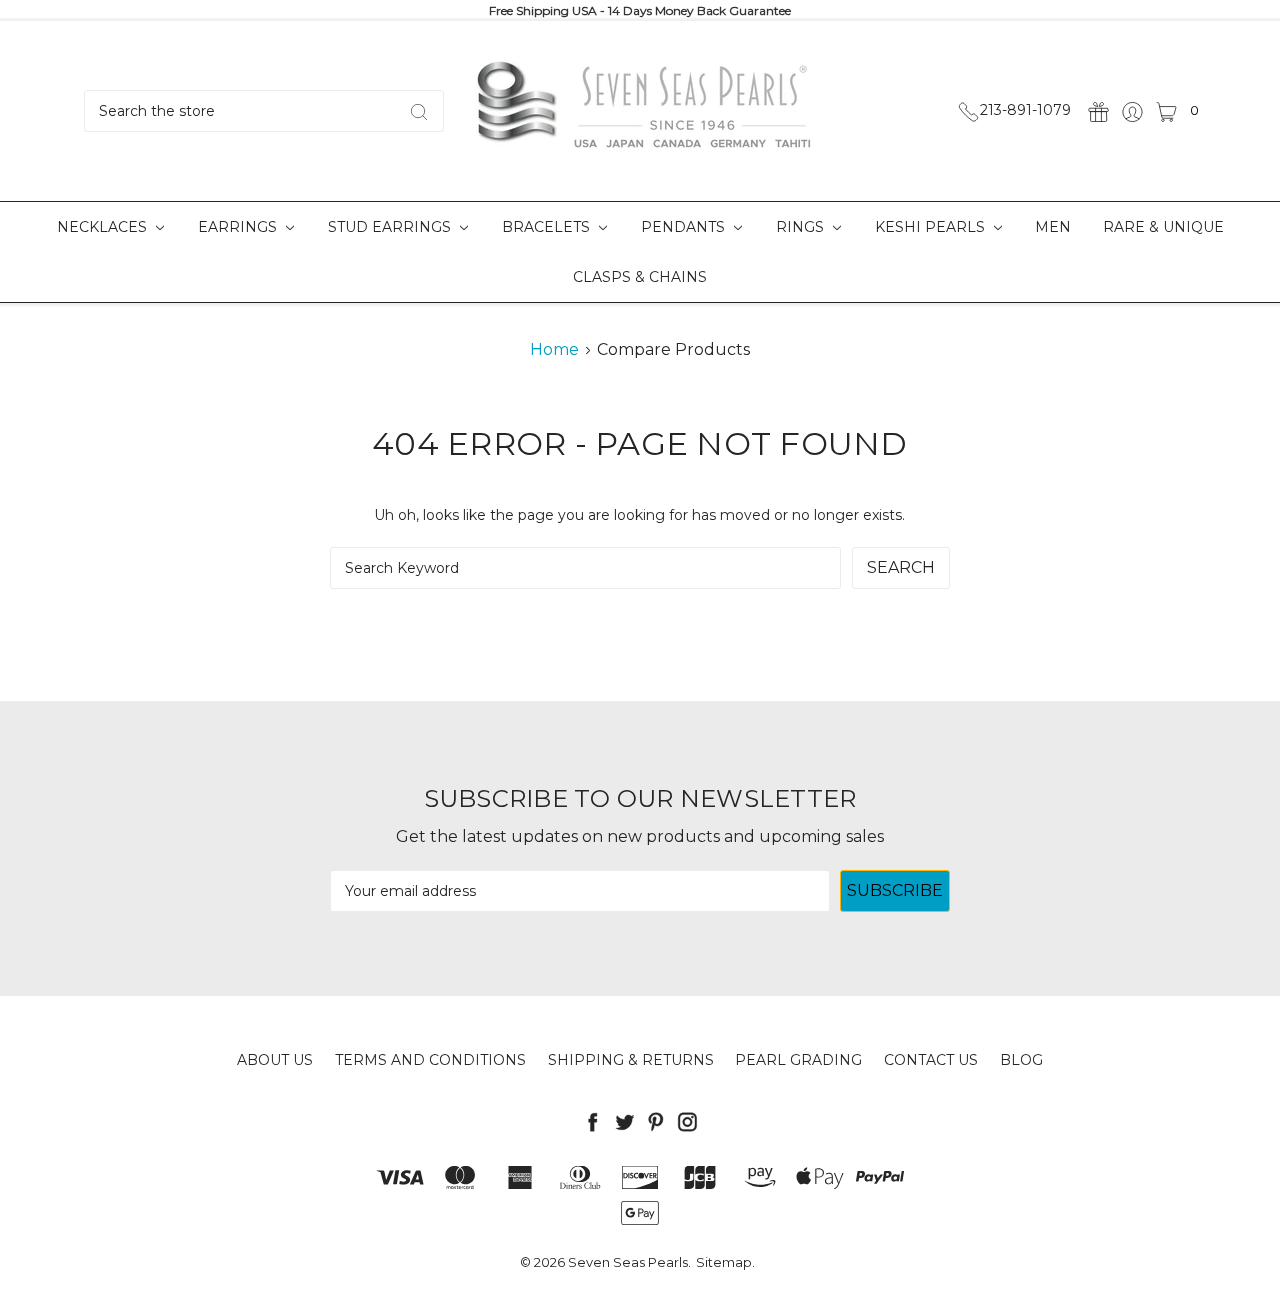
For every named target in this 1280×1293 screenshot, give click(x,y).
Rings (802, 227)
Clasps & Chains (640, 277)
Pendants (685, 227)
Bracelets (548, 227)
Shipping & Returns (631, 1060)
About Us (275, 1060)
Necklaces (104, 227)
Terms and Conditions (430, 1060)
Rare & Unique (1163, 227)
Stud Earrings (391, 227)
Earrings (239, 227)
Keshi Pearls (932, 227)
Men (1053, 227)
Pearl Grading (798, 1060)
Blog (1021, 1060)
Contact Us (931, 1060)
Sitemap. (725, 1262)
